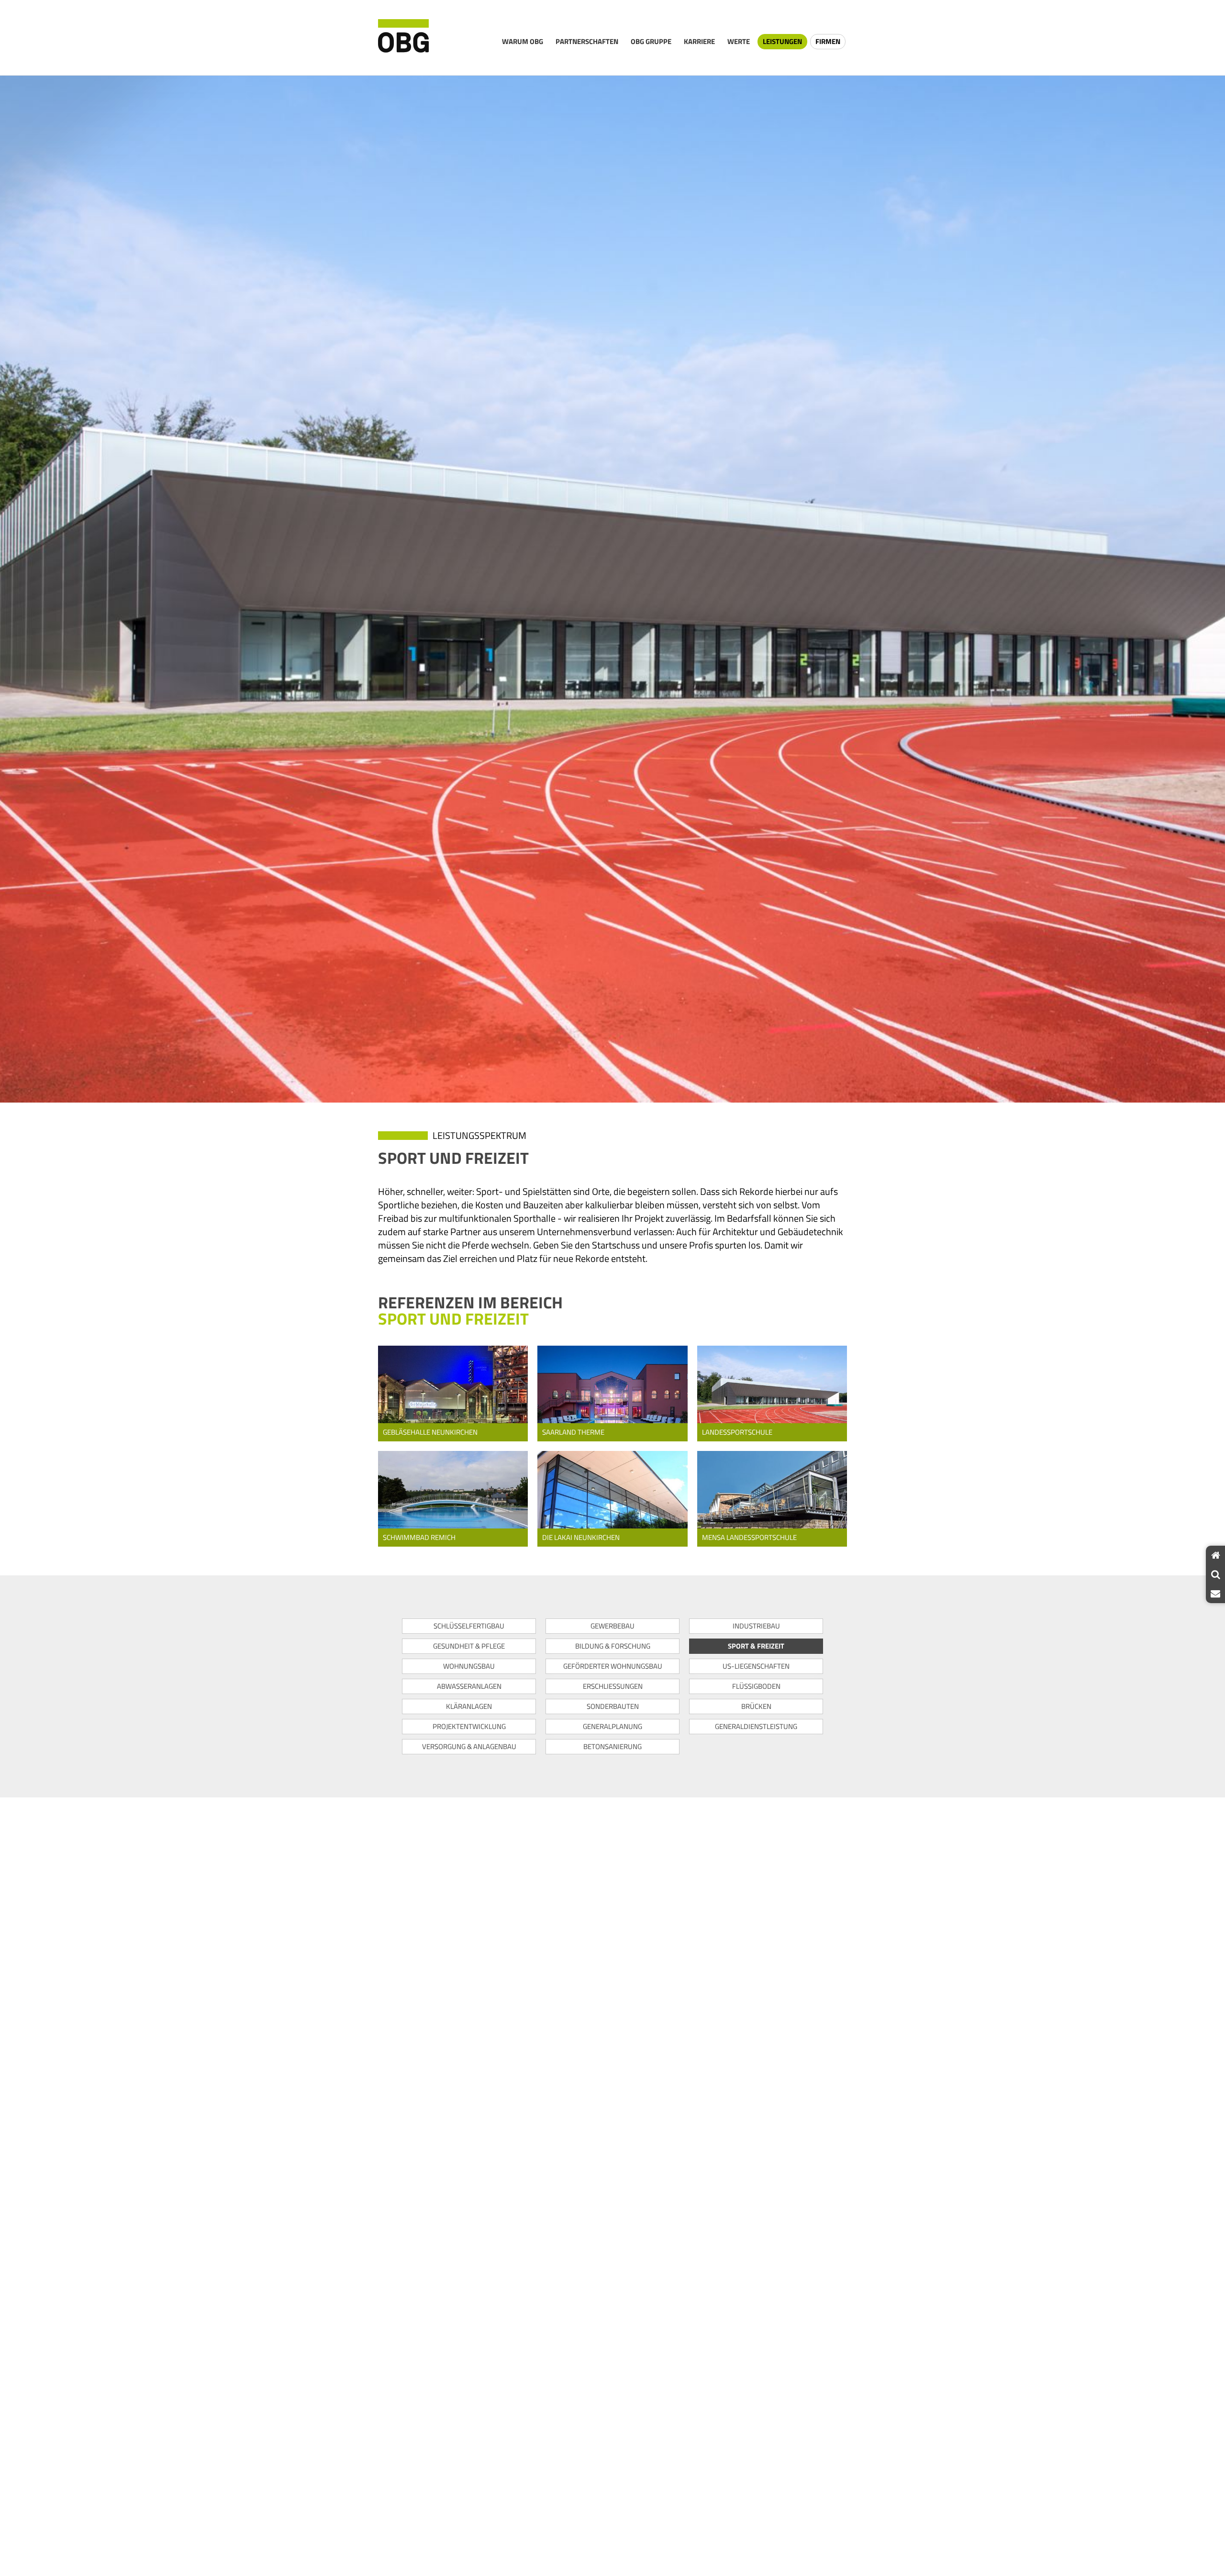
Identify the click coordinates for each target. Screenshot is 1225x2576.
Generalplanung (612, 1726)
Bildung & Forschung (613, 1646)
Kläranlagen (469, 1706)
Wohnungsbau (469, 1666)
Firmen (828, 41)
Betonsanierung (612, 1746)
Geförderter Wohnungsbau (613, 1666)
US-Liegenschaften (756, 1666)
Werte (739, 41)
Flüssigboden (756, 1686)
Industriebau (756, 1626)
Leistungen (782, 41)
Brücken (756, 1706)
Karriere (699, 41)
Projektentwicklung (469, 1726)
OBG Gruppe (651, 41)
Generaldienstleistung (756, 1726)
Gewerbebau (612, 1626)
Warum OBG (523, 41)
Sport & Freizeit (756, 1646)
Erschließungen (613, 1686)
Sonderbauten (613, 1706)
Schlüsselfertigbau (469, 1626)
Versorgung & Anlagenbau (469, 1746)
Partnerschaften (587, 41)
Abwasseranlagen (469, 1686)
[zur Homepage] (403, 38)
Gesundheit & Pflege (469, 1646)
